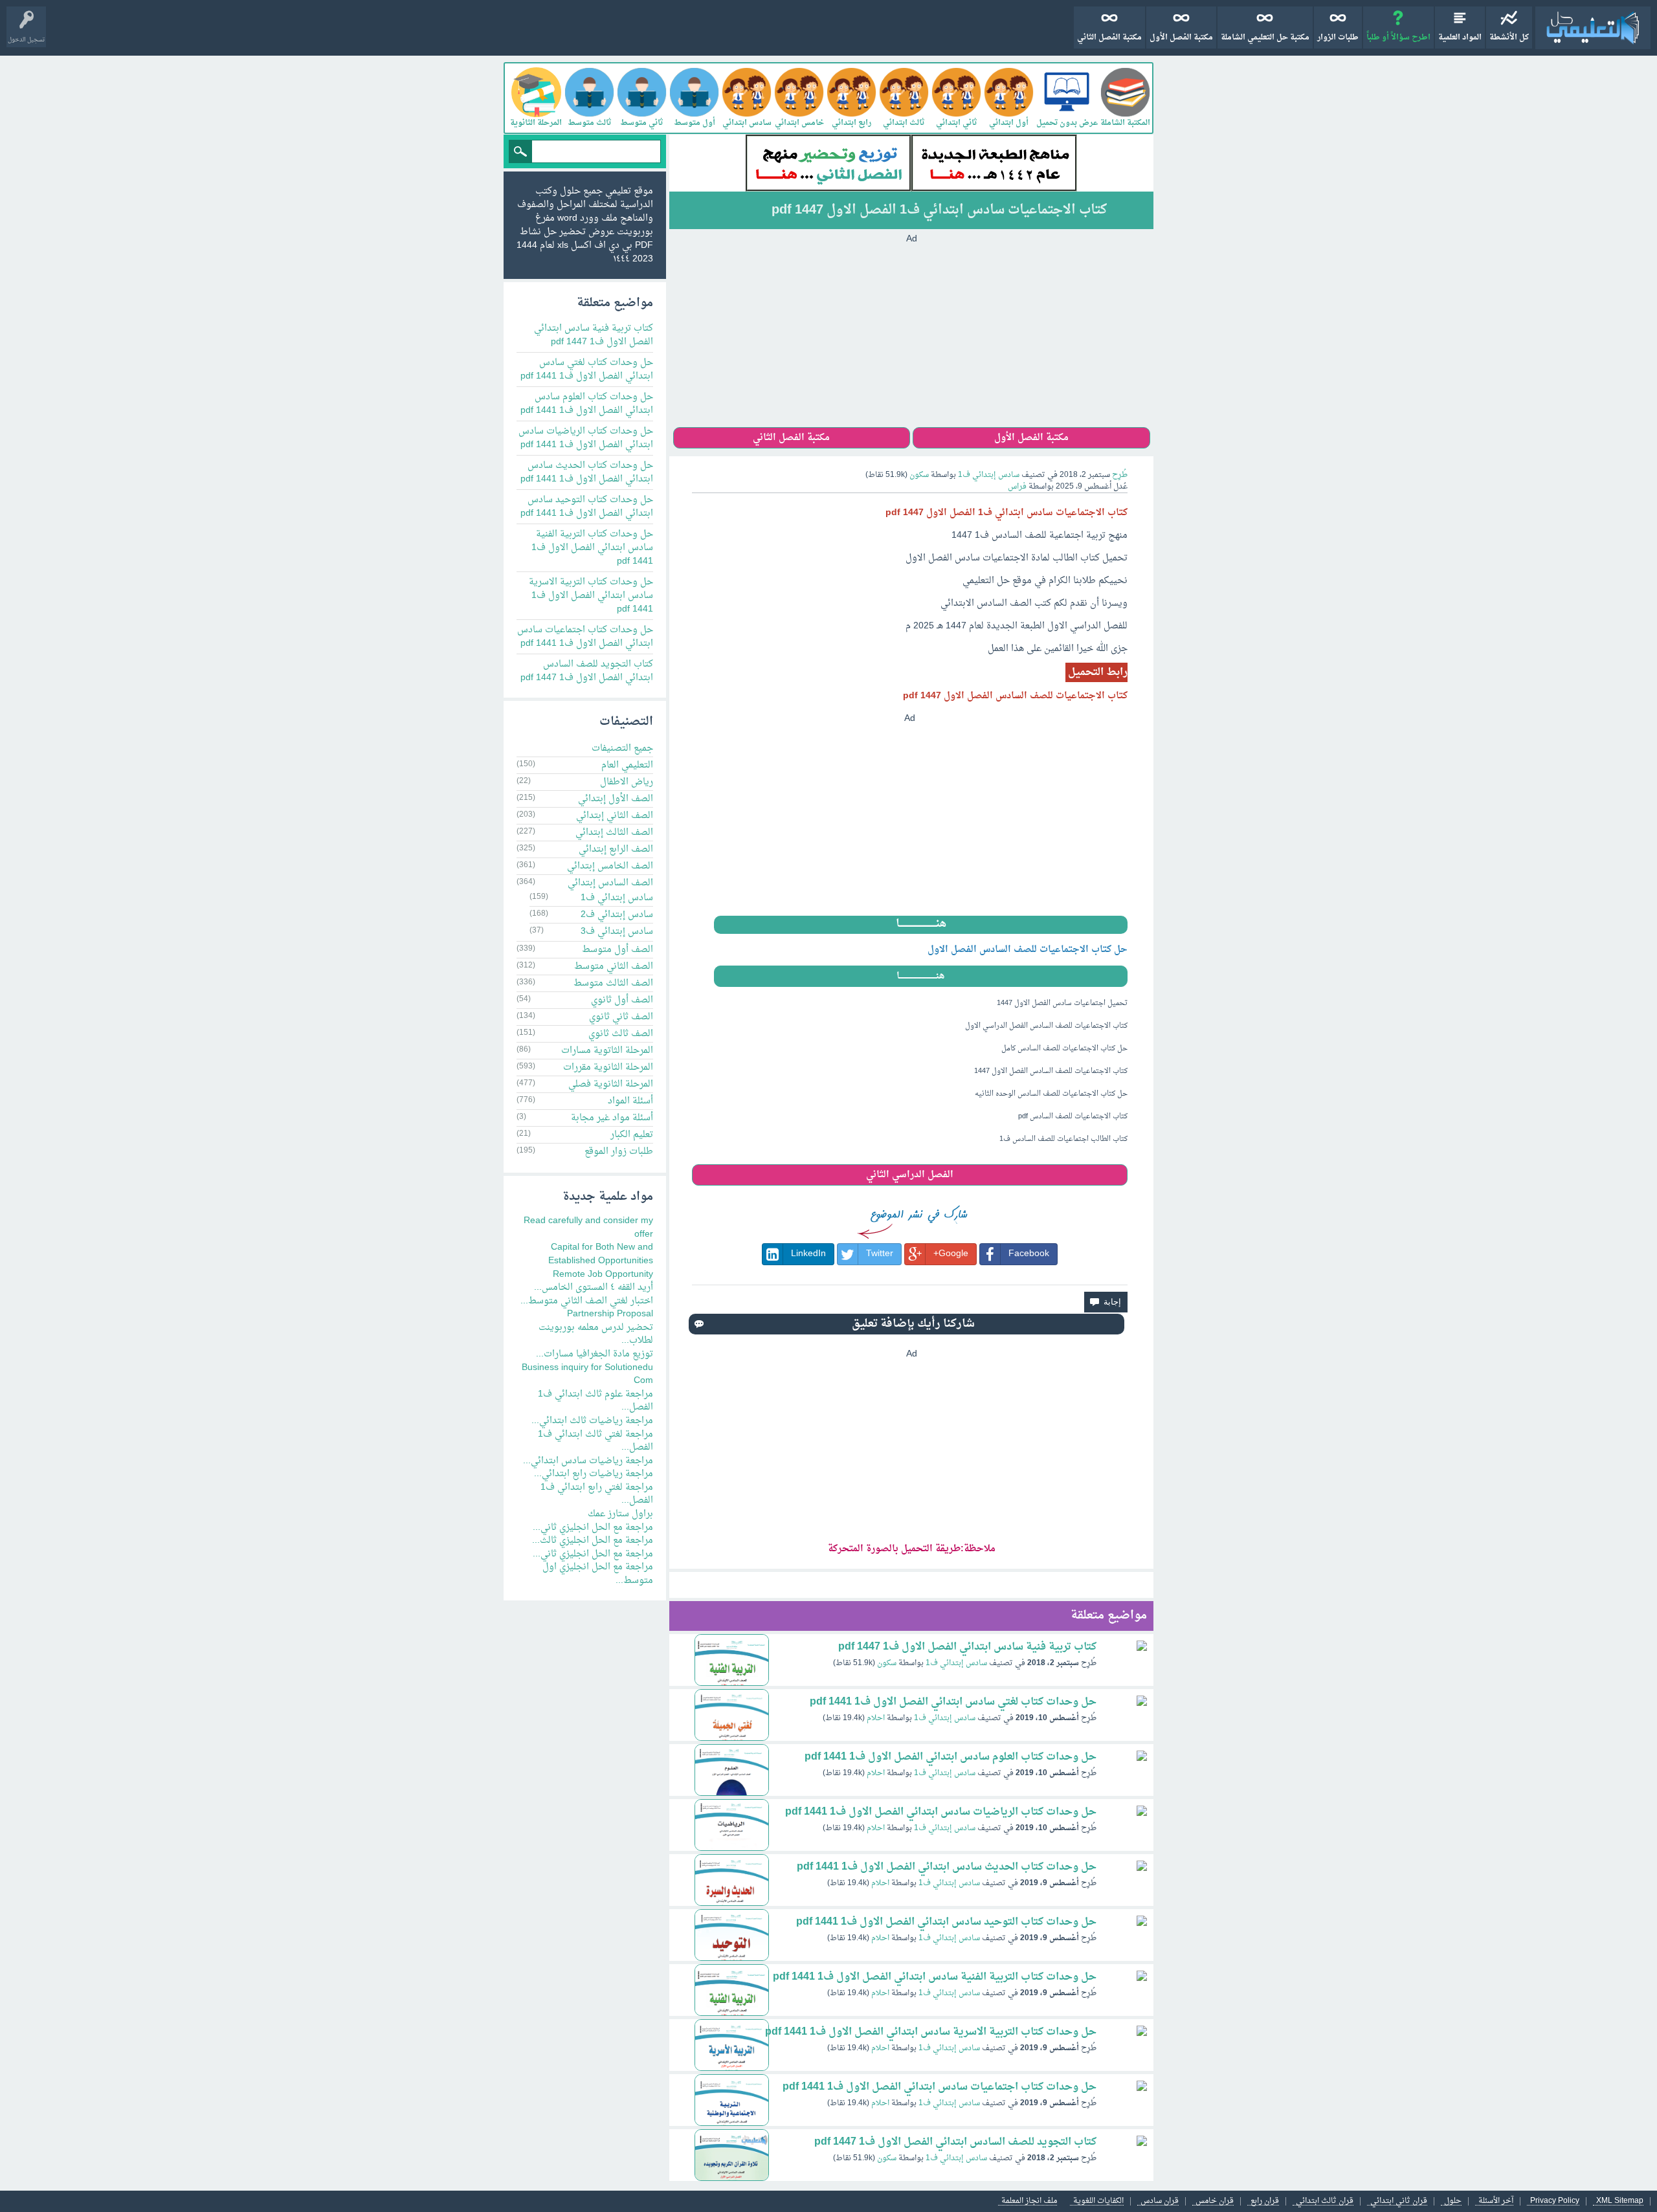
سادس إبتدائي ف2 (617, 915)
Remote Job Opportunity (603, 1275)
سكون (887, 1663)
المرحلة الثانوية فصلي (611, 1084)
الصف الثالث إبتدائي (614, 833)
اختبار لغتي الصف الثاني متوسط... (587, 1301)
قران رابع (1265, 2201)
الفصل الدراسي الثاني (910, 1175)
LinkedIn (808, 1254)
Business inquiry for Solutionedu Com (587, 1375)
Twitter (880, 1254)
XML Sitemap (1620, 2201)
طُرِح (1120, 475)
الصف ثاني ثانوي (621, 1017)
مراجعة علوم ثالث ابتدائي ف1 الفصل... (595, 1401)
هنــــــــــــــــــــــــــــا (921, 924)
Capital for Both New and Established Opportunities (601, 1254)
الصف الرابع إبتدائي (616, 849)
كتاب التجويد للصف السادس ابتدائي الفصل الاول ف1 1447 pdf (955, 2142)
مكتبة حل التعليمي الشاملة (1265, 38)
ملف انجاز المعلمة (1029, 2201)
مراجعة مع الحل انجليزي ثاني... (593, 1528)
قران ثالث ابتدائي (1325, 2201)
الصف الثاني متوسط (614, 967)
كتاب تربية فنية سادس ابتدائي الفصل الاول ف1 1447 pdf (967, 1647)
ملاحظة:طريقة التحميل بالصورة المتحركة (912, 1549)
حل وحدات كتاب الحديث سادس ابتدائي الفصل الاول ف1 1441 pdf (947, 1867)
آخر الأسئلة (1496, 2201)
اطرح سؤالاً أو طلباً (1398, 38)
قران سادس (1160, 2201)
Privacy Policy (1555, 2201)
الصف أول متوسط (617, 950)
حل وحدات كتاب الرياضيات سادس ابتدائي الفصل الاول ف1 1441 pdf (941, 1812)
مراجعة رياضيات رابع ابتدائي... (594, 1474)
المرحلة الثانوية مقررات (608, 1067)
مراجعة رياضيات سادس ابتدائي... (588, 1461)
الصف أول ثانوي (622, 1000)
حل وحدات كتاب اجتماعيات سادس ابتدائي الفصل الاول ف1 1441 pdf (940, 2087)
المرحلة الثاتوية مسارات (607, 1051)
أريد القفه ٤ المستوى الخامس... (594, 1288)
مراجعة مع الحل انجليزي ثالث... (593, 1541)
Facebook (1029, 1254)
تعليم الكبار (632, 1135)
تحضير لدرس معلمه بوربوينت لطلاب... (596, 1334)
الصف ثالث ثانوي (621, 1034)
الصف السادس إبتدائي (610, 883)
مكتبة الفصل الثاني (1109, 38)
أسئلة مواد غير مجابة (612, 1118)
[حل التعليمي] (1593, 28)
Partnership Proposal (610, 1314)
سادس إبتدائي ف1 (989, 475)
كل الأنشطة (1509, 38)
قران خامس (1215, 2201)
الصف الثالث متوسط (613, 983)
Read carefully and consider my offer (588, 1228)
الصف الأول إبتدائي (616, 799)
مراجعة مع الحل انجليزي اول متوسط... (598, 1574)
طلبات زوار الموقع (619, 1152)
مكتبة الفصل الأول (1181, 38)
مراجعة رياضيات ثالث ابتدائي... (592, 1421)
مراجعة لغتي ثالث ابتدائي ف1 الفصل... (595, 1441)
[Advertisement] (911, 337)
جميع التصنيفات (622, 748)
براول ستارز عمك (620, 1514)
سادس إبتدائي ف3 (617, 932)
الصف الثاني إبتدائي (615, 816)
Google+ (951, 1254)
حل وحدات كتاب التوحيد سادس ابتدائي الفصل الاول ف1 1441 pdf (946, 1922)
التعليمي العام (627, 765)
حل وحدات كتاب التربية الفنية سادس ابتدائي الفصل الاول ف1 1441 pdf (935, 1977)
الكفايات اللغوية (1098, 2201)
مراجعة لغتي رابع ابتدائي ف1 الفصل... (597, 1494)
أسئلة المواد (630, 1101)
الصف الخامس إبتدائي (610, 866)
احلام (876, 1718)
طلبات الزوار (1338, 38)
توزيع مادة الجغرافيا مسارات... (595, 1354)
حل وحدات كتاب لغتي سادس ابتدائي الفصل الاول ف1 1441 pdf (953, 1702)
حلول (1453, 2201)
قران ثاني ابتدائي (1399, 2201)
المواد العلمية (1460, 38)
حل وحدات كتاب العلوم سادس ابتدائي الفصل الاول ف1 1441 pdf (951, 1757)
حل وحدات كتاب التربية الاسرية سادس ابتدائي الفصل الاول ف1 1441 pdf (931, 2032)
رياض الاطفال (627, 782)
